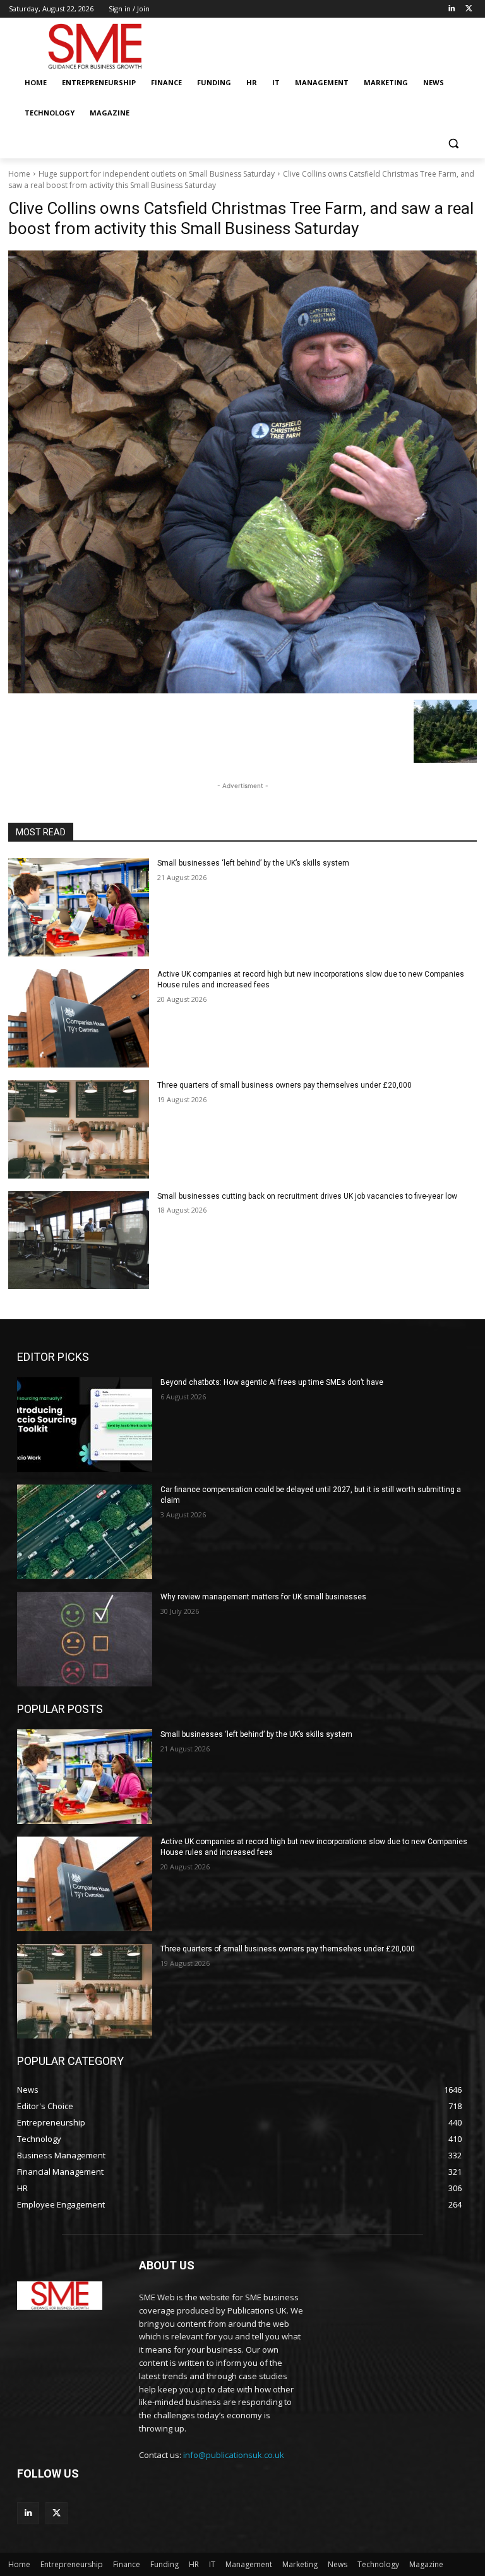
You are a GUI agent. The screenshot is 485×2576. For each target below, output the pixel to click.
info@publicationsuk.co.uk (234, 2455)
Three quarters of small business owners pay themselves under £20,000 (284, 1085)
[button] (453, 144)
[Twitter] (469, 9)
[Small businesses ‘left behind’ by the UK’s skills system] (79, 907)
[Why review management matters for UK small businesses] (85, 1639)
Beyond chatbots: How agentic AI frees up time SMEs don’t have (272, 1382)
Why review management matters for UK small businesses (263, 1597)
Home (19, 174)
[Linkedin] (451, 9)
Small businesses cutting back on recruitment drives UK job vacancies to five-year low (307, 1196)
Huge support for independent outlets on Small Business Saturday (157, 174)
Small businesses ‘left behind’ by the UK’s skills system (253, 863)
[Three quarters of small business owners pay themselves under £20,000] (79, 1129)
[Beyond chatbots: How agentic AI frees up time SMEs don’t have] (85, 1425)
